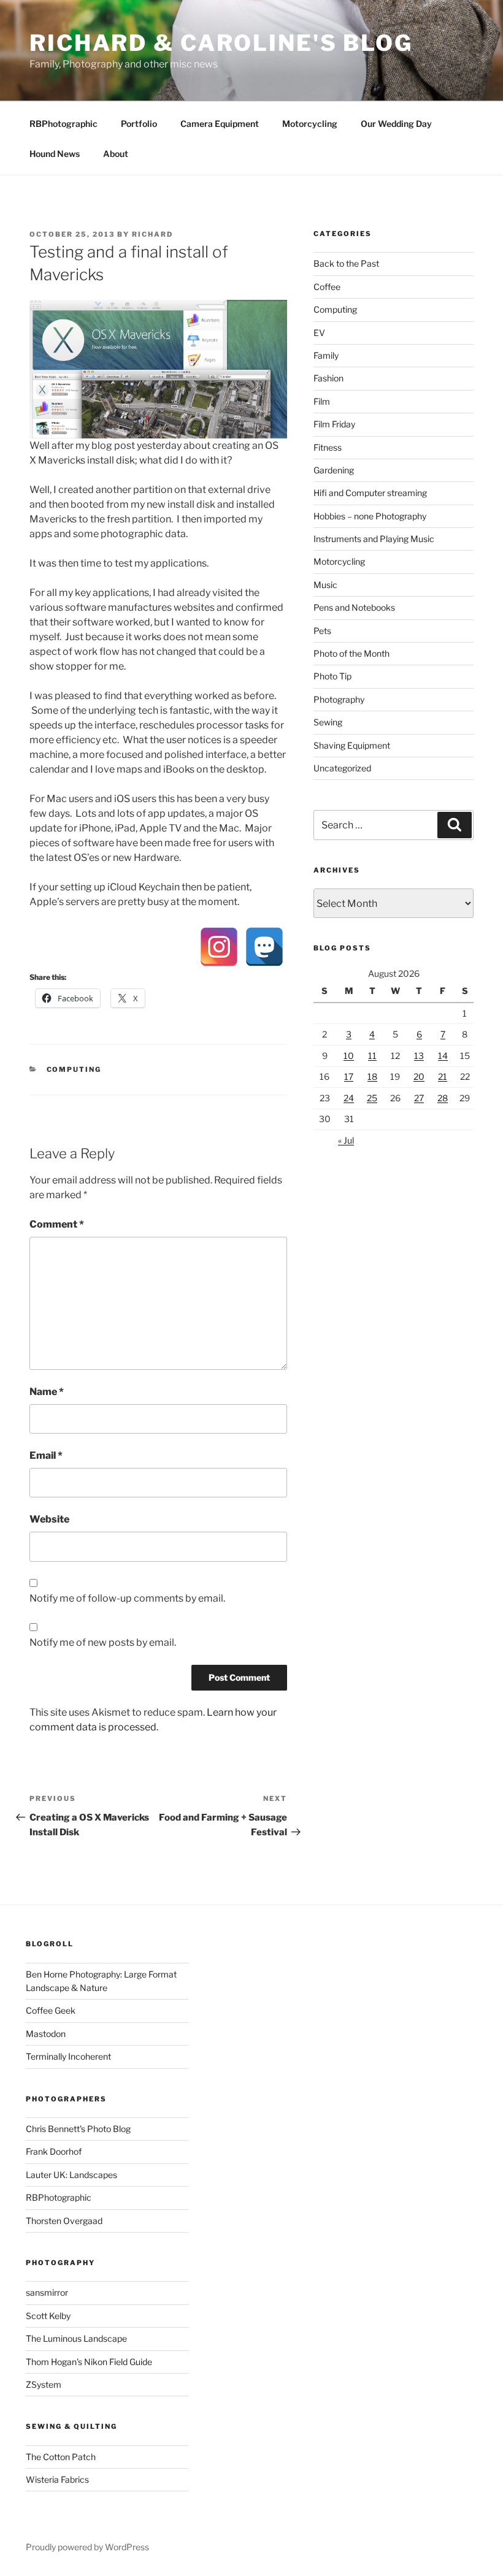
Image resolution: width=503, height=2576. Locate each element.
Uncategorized (342, 768)
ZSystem (44, 2384)
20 (419, 1076)
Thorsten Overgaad (64, 2221)
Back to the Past (346, 263)
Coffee (327, 287)
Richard (152, 234)
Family (326, 355)
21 (443, 1076)
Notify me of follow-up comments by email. (127, 1598)
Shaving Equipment (352, 745)
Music (325, 585)
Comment (57, 1224)
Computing (74, 1069)
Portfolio (139, 124)
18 (372, 1076)
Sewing (328, 722)
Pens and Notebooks (354, 607)
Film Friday (334, 424)
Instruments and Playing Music (374, 539)
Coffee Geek (51, 2010)
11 (372, 1056)
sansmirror (47, 2292)
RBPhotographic (63, 124)
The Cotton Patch (61, 2457)
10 (349, 1056)
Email (46, 1455)
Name (47, 1392)
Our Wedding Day (396, 124)
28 (443, 1098)
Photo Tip (332, 676)
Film (322, 401)
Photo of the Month (351, 653)
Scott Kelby (48, 2316)
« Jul (346, 1140)
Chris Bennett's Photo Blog (78, 2129)
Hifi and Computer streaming (370, 493)
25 (372, 1098)
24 (349, 1098)
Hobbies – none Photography (370, 516)
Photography (339, 699)
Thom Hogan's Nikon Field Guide (89, 2362)
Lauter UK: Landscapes (71, 2175)
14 (443, 1056)
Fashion (328, 378)
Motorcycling (310, 124)
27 (419, 1098)
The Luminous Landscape (76, 2338)
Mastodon (46, 2034)
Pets (322, 631)
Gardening (334, 470)
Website (49, 1519)
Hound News (55, 154)
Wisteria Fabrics (57, 2479)
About (116, 154)
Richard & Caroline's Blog (221, 43)
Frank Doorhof (54, 2151)
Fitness (328, 447)
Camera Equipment (220, 124)
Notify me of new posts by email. (103, 1642)
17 (349, 1076)
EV (319, 333)
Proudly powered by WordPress (87, 2547)
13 (419, 1056)
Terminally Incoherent (68, 2056)
